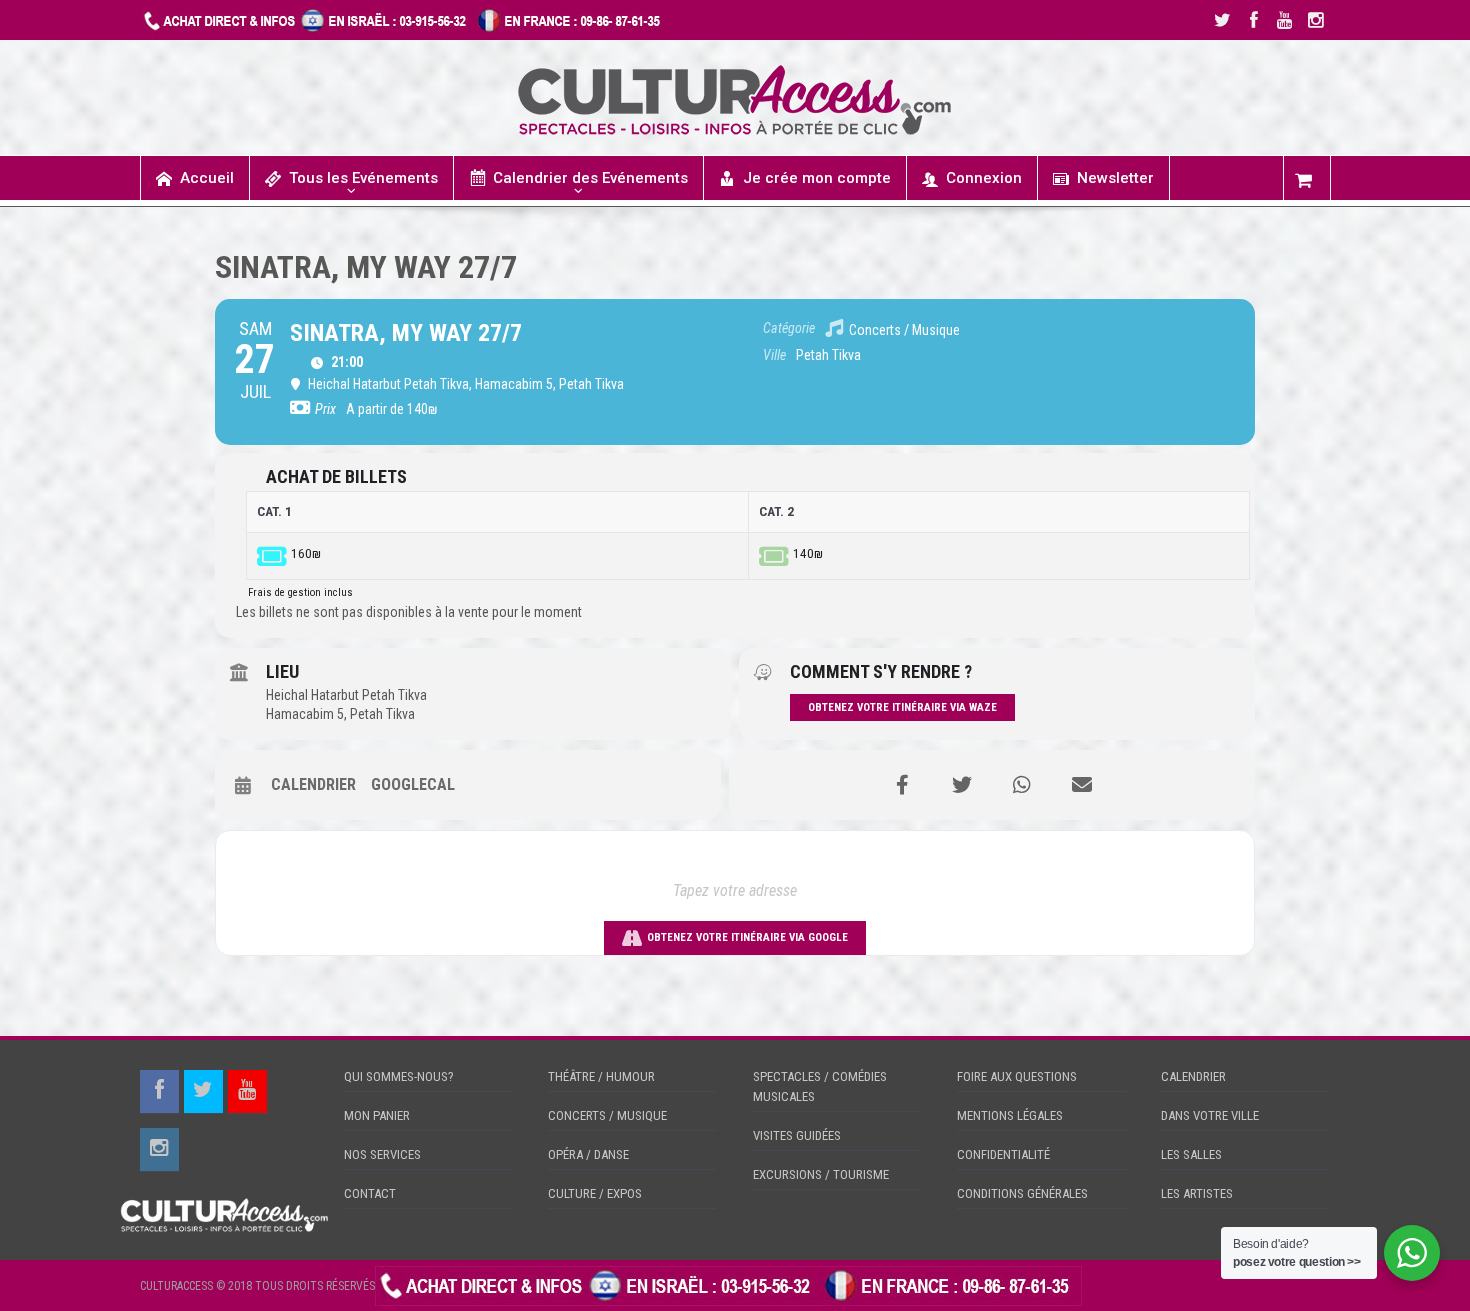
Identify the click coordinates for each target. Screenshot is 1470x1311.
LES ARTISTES (1197, 1193)
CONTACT (370, 1193)
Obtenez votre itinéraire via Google (747, 937)
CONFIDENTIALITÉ (1003, 1154)
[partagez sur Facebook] (902, 785)
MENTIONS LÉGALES (1010, 1115)
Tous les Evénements (363, 178)
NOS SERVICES (382, 1154)
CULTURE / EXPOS (595, 1193)
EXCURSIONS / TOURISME (821, 1174)
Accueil (207, 178)
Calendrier (313, 784)
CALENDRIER (1193, 1076)
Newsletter (1115, 178)
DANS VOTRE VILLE (1210, 1115)
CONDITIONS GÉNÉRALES (1022, 1193)
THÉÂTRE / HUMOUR (601, 1076)
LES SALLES (1191, 1154)
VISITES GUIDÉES (797, 1135)
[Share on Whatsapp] (1022, 785)
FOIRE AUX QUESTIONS (1017, 1076)
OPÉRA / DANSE (588, 1154)
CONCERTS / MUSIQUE (607, 1115)
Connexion (984, 178)
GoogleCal (413, 784)
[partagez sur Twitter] (962, 785)
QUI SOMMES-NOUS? (399, 1076)
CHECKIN (1109, 1285)
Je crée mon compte (817, 178)
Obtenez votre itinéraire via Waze (902, 707)
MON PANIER (377, 1115)
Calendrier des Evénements (590, 178)
